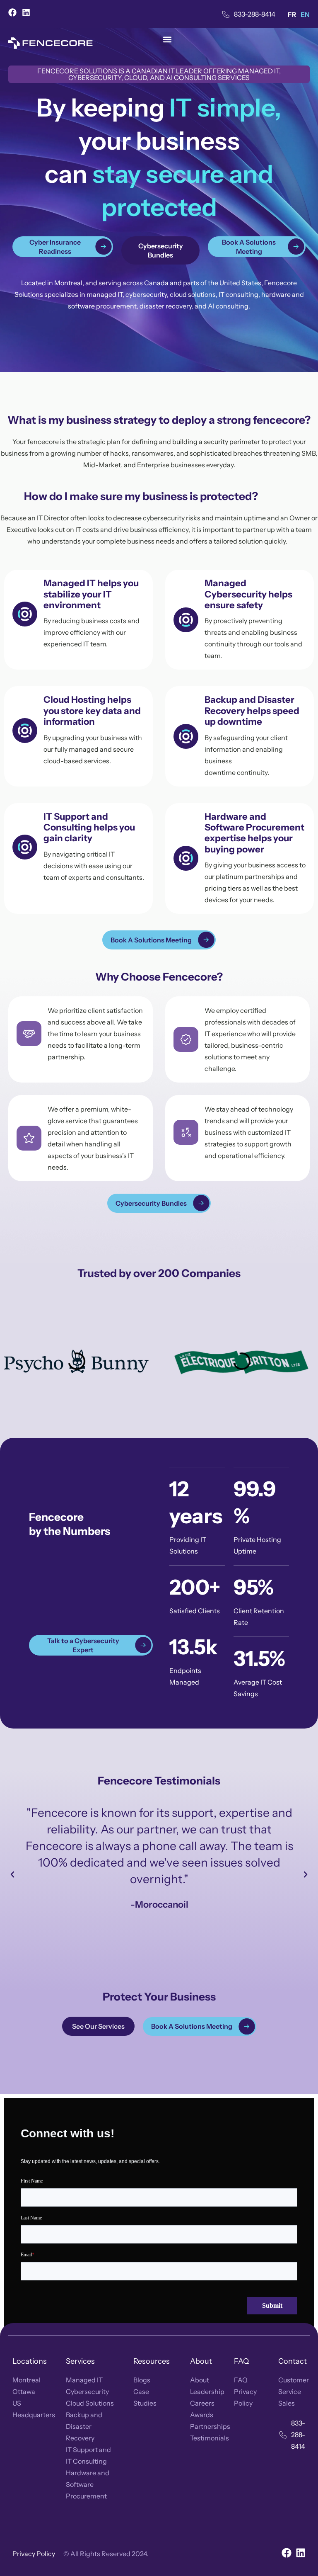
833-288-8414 (255, 14)
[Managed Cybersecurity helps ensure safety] (186, 620)
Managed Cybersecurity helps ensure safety (248, 594)
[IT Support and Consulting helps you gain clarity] (25, 847)
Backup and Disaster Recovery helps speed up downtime (252, 711)
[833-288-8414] (226, 14)
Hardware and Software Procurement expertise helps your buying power (254, 833)
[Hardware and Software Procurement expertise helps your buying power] (186, 858)
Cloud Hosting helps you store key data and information (92, 711)
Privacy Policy (34, 2554)
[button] (167, 39)
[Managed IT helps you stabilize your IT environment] (25, 614)
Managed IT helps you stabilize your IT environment (91, 594)
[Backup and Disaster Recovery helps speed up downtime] (186, 736)
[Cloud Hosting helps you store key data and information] (25, 731)
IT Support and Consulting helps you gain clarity (89, 828)
